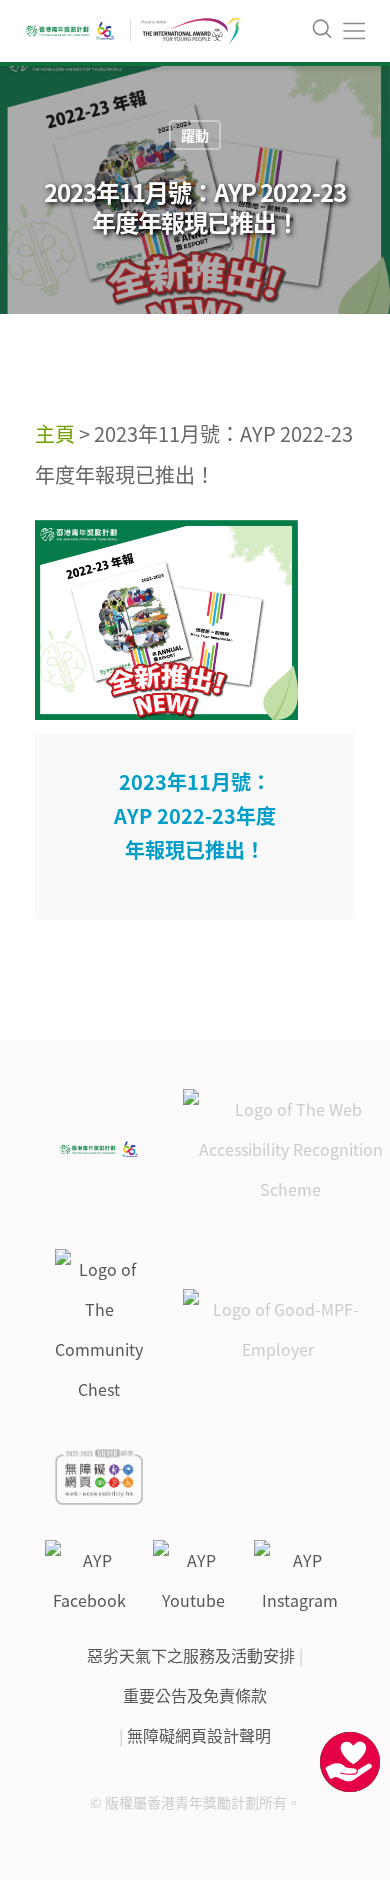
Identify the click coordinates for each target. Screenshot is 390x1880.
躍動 (195, 135)
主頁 (55, 433)
